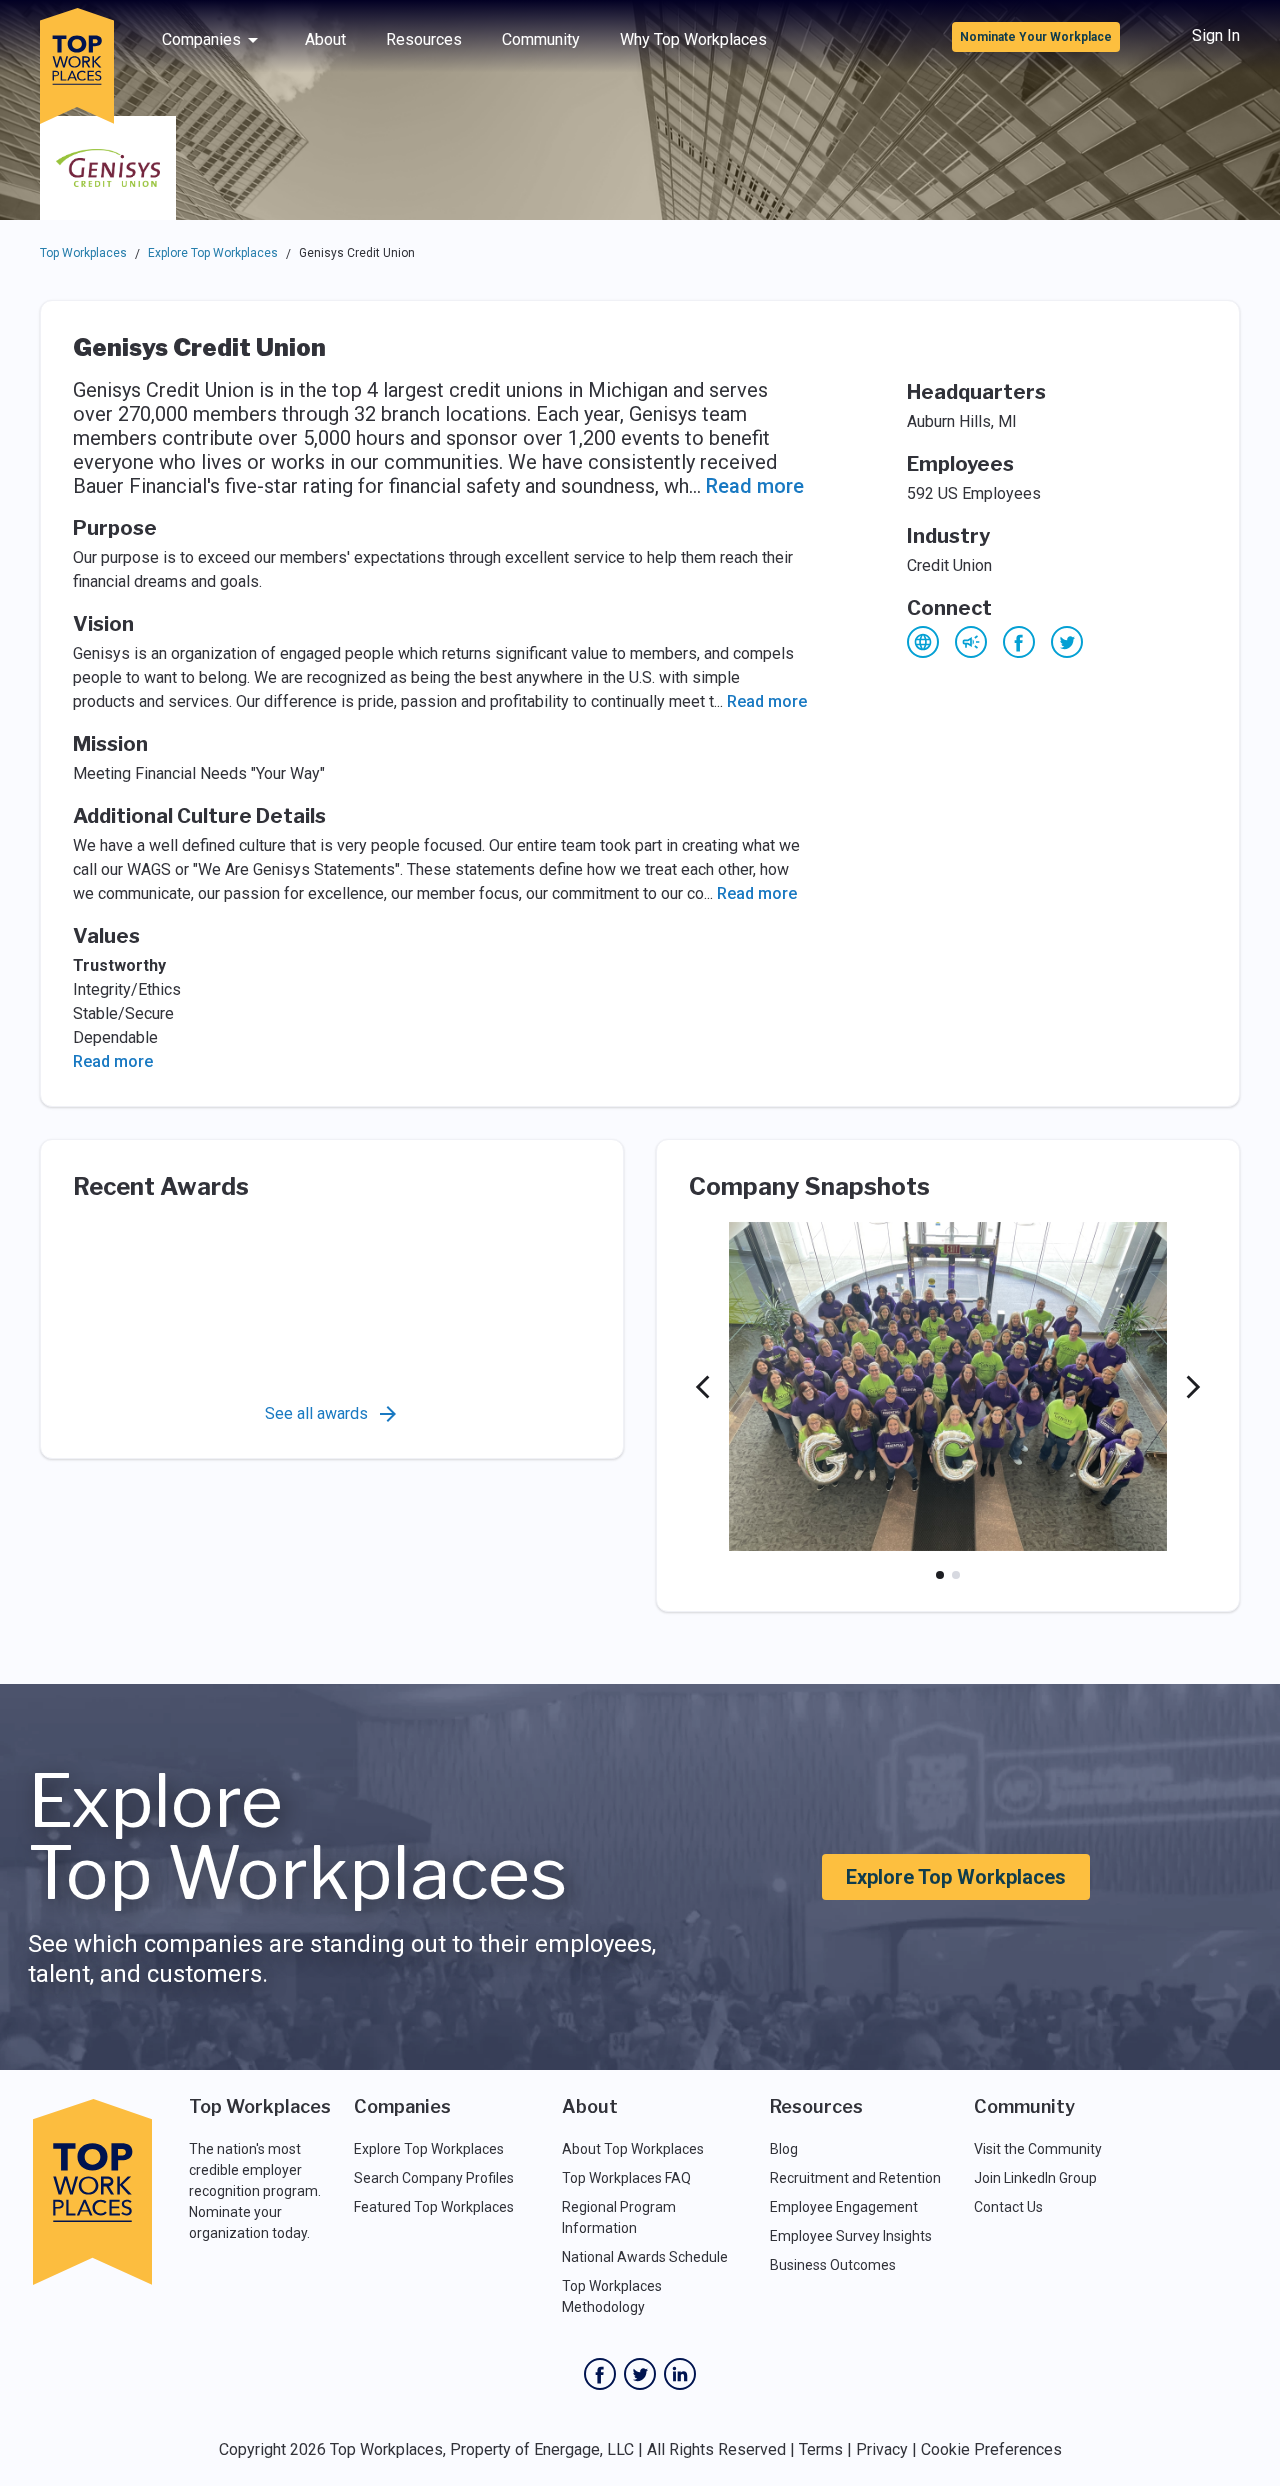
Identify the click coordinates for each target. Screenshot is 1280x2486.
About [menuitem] (325, 39)
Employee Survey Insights (851, 2236)
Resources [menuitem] (424, 39)
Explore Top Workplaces (213, 253)
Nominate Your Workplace (1036, 37)
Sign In (1216, 35)
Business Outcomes (833, 2265)
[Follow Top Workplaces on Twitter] (640, 2374)
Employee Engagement (844, 2207)
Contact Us (1008, 2207)
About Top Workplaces (633, 2149)
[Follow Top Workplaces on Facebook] (600, 2374)
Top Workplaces (83, 253)
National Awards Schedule (645, 2257)
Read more (755, 486)
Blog (784, 2149)
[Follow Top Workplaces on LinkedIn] (680, 2374)
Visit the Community (1038, 2149)
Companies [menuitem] (201, 39)
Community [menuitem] (541, 39)
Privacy (882, 2449)
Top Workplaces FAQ (626, 2178)
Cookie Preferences (991, 2449)
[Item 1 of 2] (940, 1575)
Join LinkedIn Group (1035, 2178)
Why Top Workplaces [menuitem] (693, 39)
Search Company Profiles (434, 2178)
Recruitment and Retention (855, 2178)
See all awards (316, 1413)
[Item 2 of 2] (956, 1575)
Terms (821, 2449)
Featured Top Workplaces (434, 2207)
